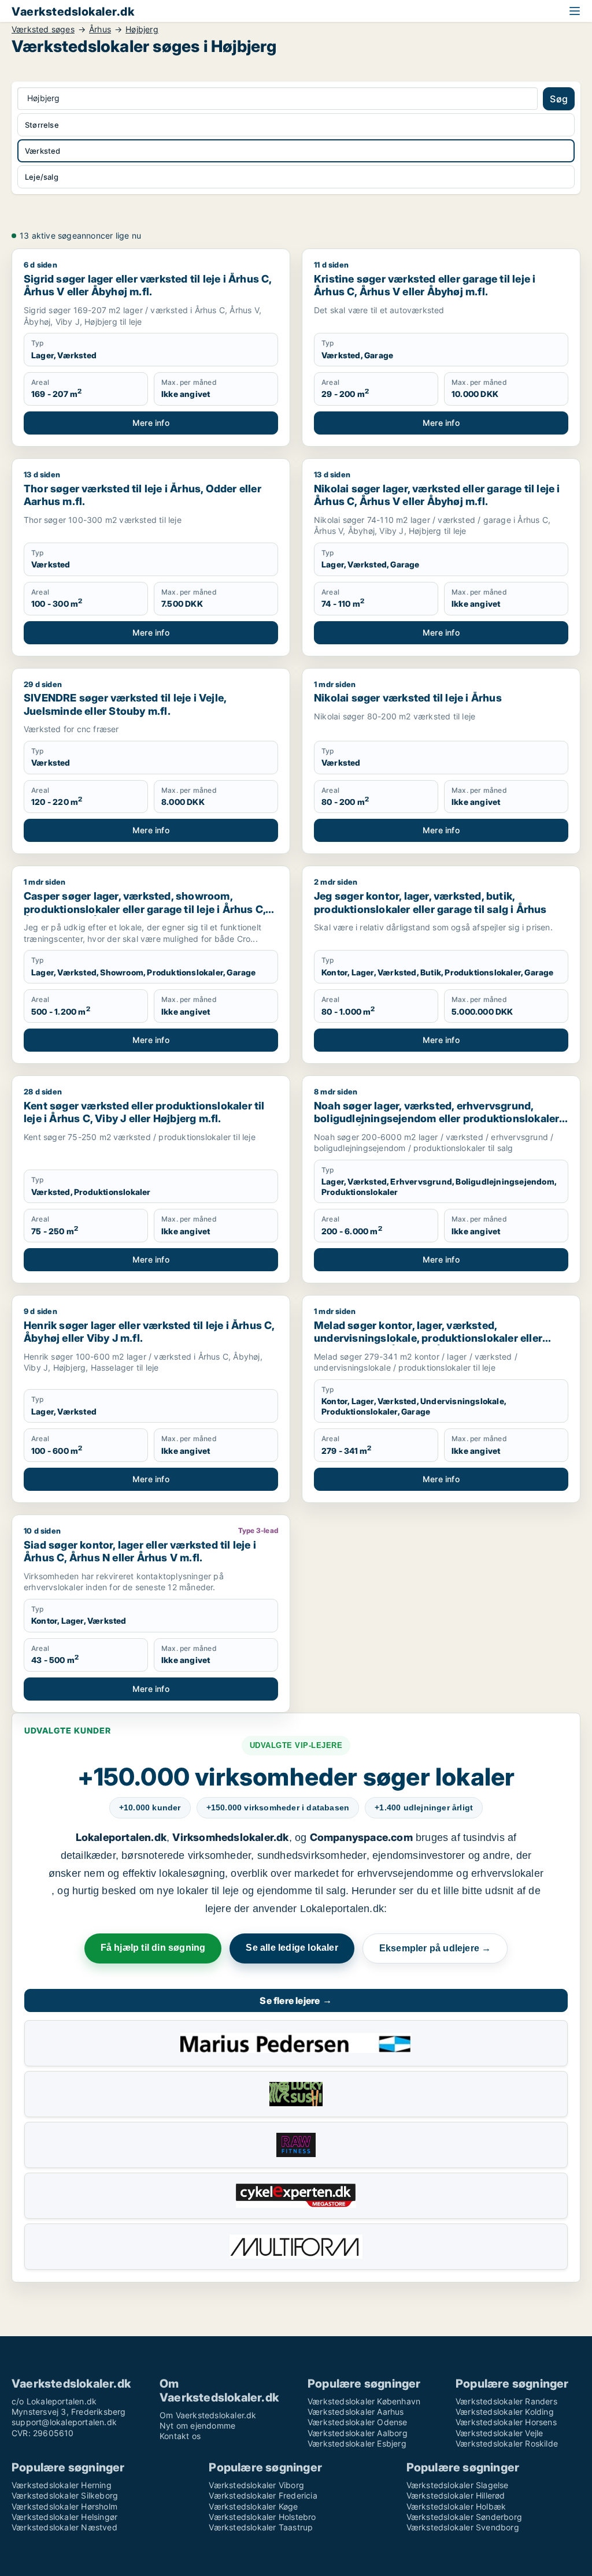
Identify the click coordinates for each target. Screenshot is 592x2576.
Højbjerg (142, 29)
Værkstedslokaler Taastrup (261, 2527)
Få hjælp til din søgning (153, 1948)
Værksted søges (43, 29)
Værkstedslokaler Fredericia (263, 2495)
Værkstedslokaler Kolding (505, 2412)
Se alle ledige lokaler (292, 1948)
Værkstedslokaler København (364, 2401)
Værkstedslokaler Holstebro (262, 2517)
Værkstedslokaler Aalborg (358, 2433)
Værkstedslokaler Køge (253, 2506)
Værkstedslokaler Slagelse (458, 2485)
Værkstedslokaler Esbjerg (357, 2443)
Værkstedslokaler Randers (506, 2401)
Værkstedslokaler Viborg (256, 2485)
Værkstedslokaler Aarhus (356, 2412)
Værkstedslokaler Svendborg (463, 2527)
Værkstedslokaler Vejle (499, 2433)
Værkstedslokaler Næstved (64, 2527)
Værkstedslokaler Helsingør (64, 2517)
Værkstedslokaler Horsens (506, 2422)
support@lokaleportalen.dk (64, 2422)
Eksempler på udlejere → (435, 1948)
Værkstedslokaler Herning (62, 2485)
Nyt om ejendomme (197, 2425)
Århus (100, 29)
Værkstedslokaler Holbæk (456, 2506)
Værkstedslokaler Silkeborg (65, 2495)
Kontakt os (180, 2436)
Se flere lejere (296, 2000)
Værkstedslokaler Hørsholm (64, 2506)
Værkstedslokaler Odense (358, 2422)
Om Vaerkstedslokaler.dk (208, 2415)
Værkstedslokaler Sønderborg (464, 2517)
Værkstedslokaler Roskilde (507, 2443)
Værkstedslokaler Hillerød (456, 2495)
